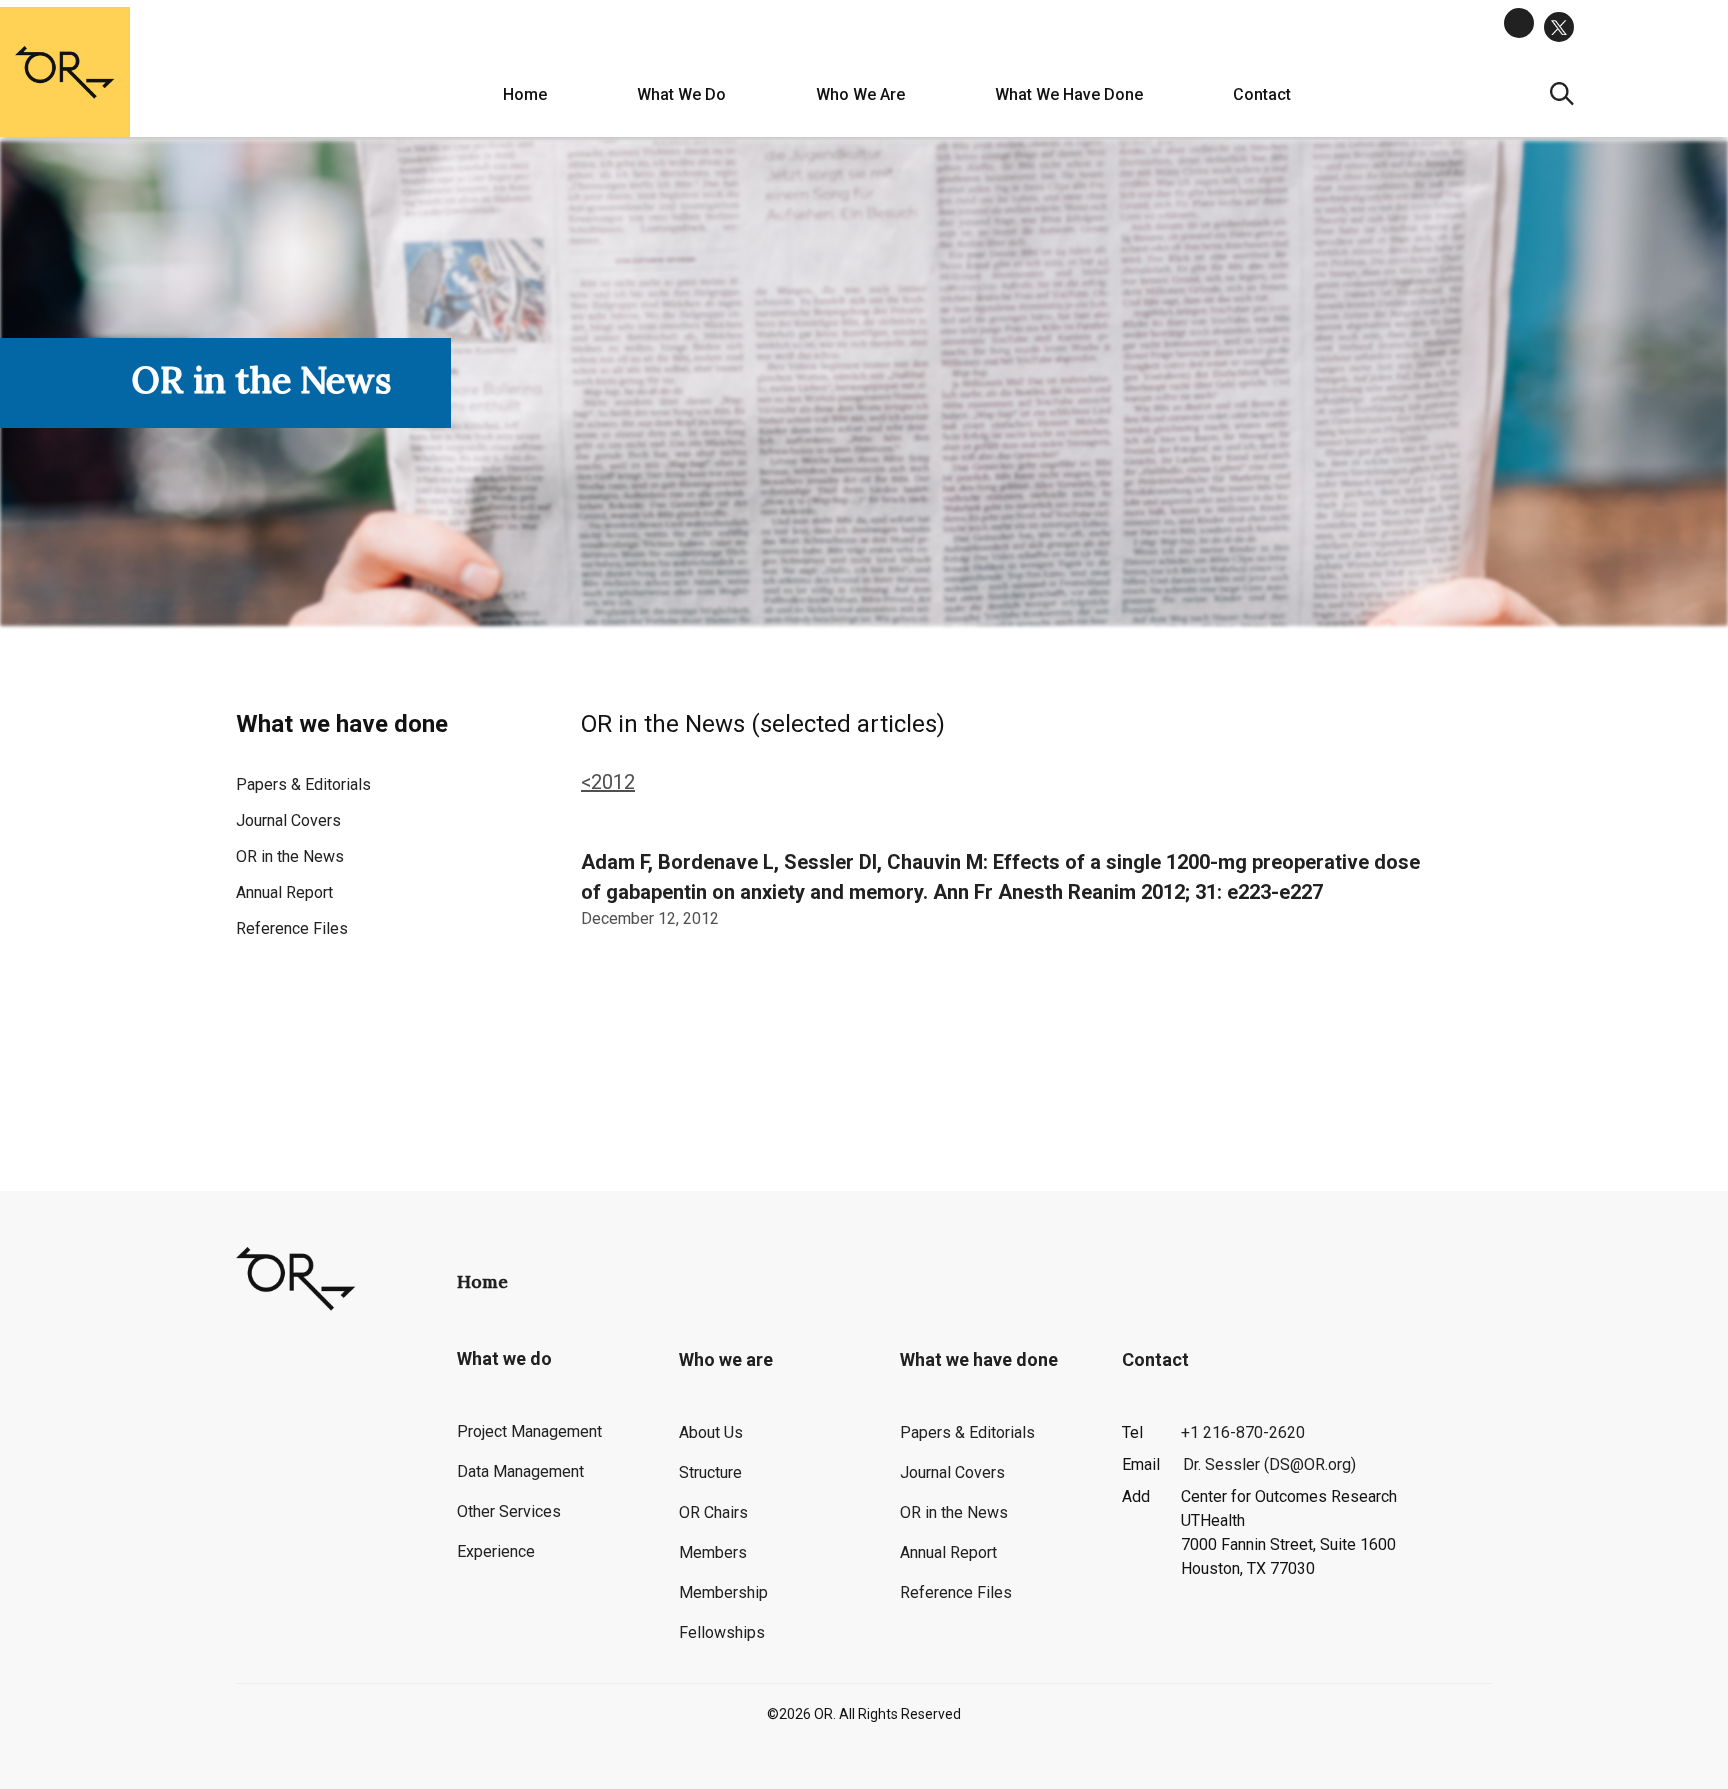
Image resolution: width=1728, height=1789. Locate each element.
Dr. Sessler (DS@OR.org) (1269, 1464)
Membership (723, 1592)
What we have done (1069, 94)
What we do (681, 94)
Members (713, 1552)
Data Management (520, 1471)
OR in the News (290, 856)
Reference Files (292, 928)
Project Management (529, 1431)
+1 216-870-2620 (1243, 1432)
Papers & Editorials (303, 784)
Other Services (509, 1511)
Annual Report (284, 892)
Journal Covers (288, 820)
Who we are (860, 94)
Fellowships (722, 1632)
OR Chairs (713, 1512)
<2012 (608, 782)
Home (525, 94)
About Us (711, 1432)
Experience (496, 1551)
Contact (1262, 94)
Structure (710, 1472)
